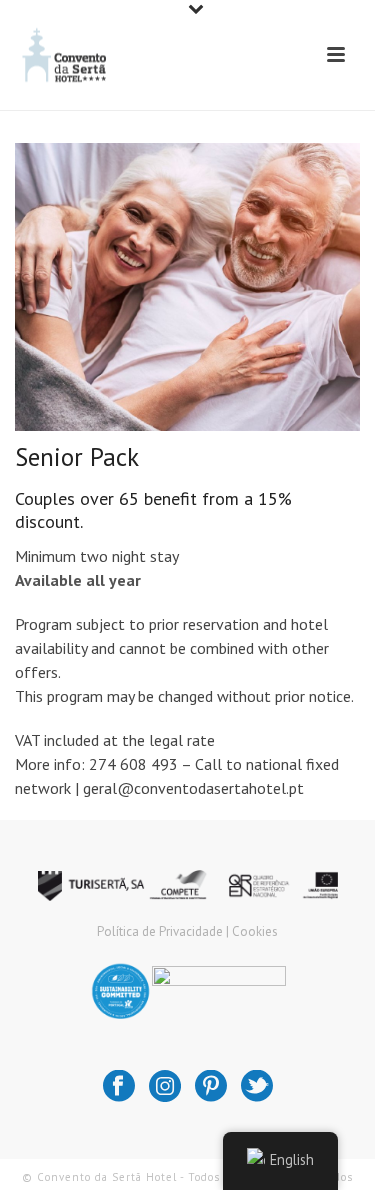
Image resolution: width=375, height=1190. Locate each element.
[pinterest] (211, 1087)
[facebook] (119, 1087)
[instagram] (165, 1087)
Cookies (255, 931)
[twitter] (257, 1087)
